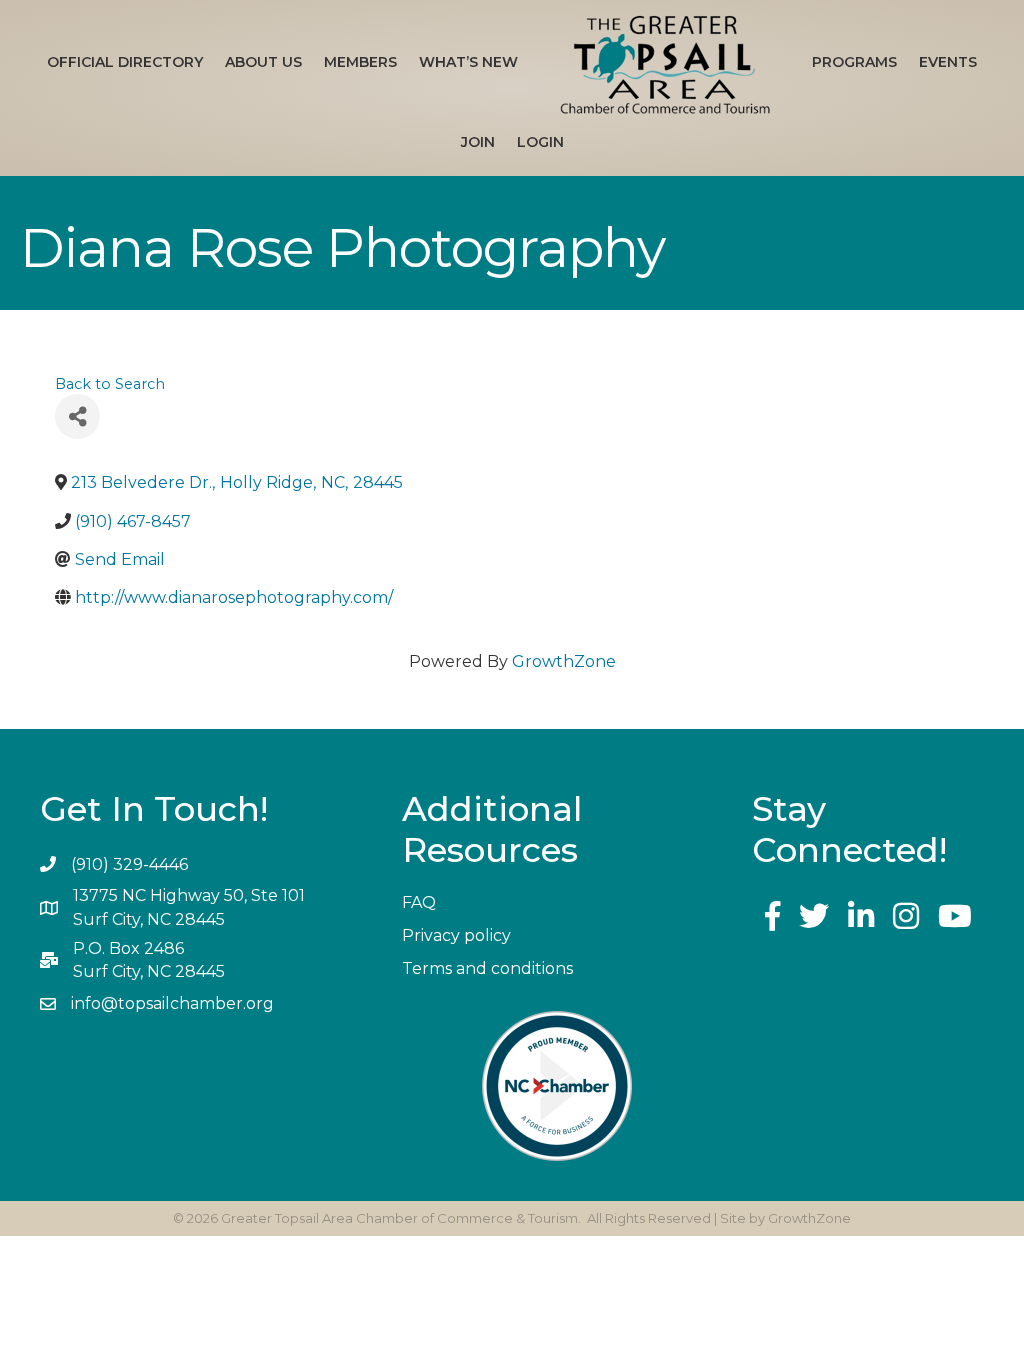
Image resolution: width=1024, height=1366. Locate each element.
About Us (263, 62)
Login (540, 142)
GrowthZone (564, 661)
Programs (854, 62)
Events (948, 62)
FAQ (419, 902)
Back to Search (110, 384)
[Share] (77, 416)
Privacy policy (456, 935)
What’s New (468, 62)
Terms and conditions (487, 968)
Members (360, 62)
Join (478, 142)
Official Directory (125, 62)
